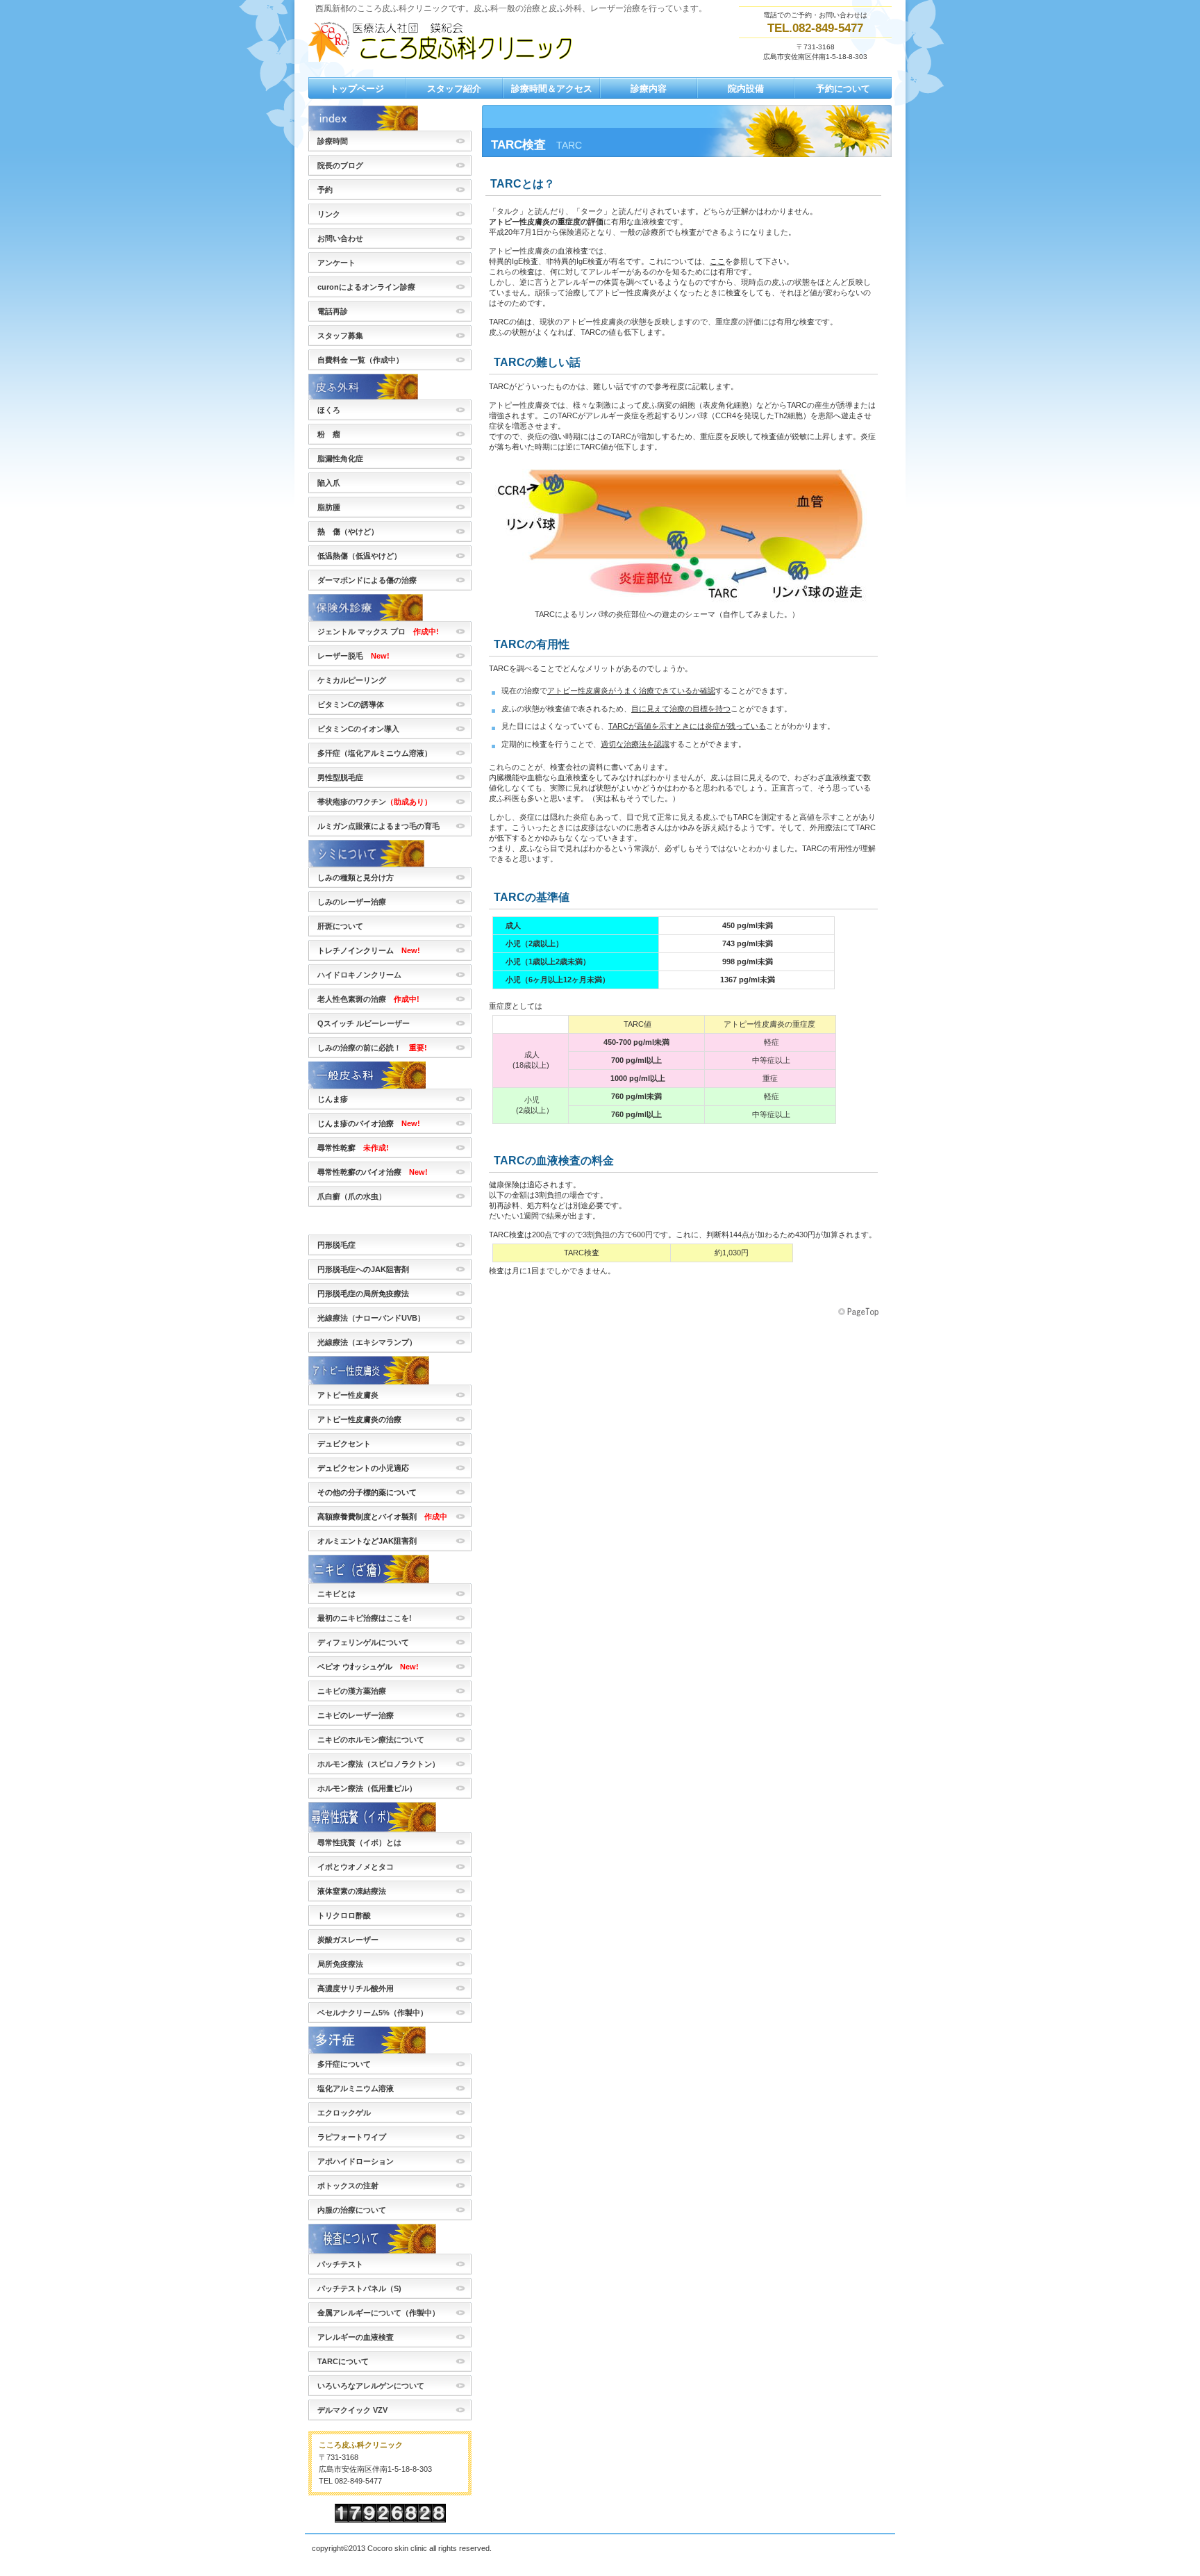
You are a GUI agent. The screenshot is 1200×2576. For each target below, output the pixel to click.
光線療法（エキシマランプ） (367, 1342)
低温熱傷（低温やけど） (359, 556)
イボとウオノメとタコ (356, 1867)
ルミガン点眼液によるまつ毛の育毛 (378, 826)
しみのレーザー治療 (352, 902)
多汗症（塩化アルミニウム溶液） (375, 753)
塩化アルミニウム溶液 (356, 2088)
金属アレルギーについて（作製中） (378, 2313)
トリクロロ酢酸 (344, 1915)
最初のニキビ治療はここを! (365, 1618)
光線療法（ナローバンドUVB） (371, 1318)
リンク (329, 214)
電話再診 (333, 311)
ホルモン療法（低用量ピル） (367, 1788)
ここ (717, 261)
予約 (325, 190)
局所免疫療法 (340, 1964)
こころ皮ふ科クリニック (447, 41)
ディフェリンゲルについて (363, 1642)
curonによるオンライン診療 (366, 287)
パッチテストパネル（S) (359, 2288)
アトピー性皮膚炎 (348, 1395)
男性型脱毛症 (344, 777)
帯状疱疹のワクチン (378, 802)
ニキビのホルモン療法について (371, 1740)
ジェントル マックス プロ (378, 631)
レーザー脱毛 (353, 656)
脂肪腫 (329, 507)
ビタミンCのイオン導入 (358, 729)
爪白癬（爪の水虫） (352, 1196)
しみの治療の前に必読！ (372, 1048)
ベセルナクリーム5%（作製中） (373, 2013)
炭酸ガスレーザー (348, 1940)
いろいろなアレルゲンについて (371, 2386)
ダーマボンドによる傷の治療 (367, 580)
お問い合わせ (340, 238)
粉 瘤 (329, 434)
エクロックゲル (344, 2113)
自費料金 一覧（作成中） (360, 360)
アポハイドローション (356, 2161)
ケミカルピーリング (352, 680)
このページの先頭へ (860, 1312)
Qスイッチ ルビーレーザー (364, 1023)
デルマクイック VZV (352, 2410)
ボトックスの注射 (348, 2186)
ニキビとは (336, 1594)
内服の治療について (352, 2210)
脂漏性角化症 (340, 459)
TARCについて (343, 2361)
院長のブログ (340, 165)
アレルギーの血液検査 (356, 2337)
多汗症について (344, 2064)
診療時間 (333, 141)
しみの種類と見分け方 (356, 877)
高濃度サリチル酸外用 (356, 1988)
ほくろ (329, 410)
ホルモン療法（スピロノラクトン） (378, 1764)
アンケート (336, 263)
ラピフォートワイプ (352, 2137)
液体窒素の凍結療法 (352, 1891)
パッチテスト (340, 2264)
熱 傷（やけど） (348, 531)
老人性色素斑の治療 (368, 999)
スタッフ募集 (340, 336)
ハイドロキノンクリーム (359, 975)
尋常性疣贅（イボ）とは (359, 1842)
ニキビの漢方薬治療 (352, 1691)
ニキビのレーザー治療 (356, 1715)
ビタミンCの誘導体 (351, 704)
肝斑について (340, 926)
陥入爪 (329, 483)
